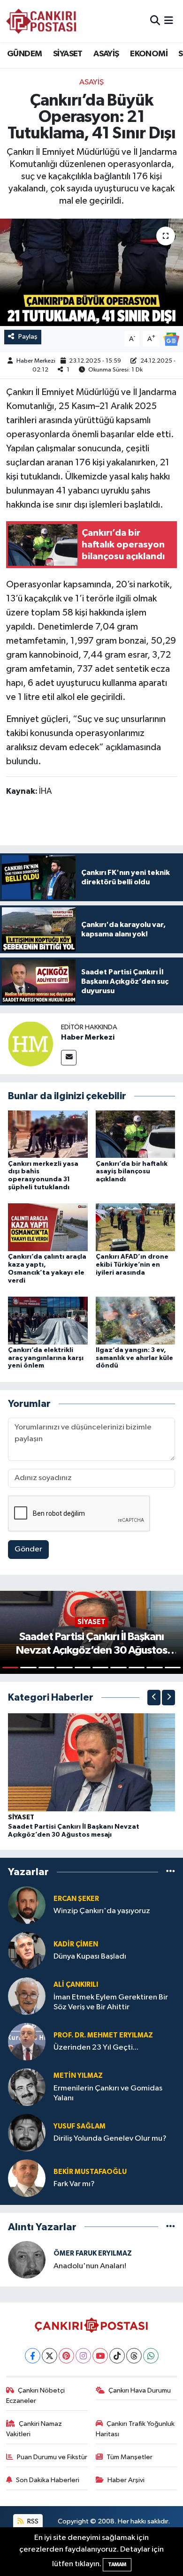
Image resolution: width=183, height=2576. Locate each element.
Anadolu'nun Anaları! (90, 2266)
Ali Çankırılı (76, 1985)
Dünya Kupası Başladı (90, 1957)
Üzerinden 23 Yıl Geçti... (96, 2048)
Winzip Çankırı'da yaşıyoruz (102, 1911)
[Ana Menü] (169, 21)
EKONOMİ (149, 54)
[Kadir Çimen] (27, 1950)
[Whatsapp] (151, 2356)
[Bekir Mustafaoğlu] (27, 2178)
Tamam (117, 2565)
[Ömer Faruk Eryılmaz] (27, 2260)
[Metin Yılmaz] (27, 2087)
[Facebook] (33, 2356)
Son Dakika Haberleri (48, 2480)
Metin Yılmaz (78, 2076)
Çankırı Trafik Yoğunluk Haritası (135, 2429)
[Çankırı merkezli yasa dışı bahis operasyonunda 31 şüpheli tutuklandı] (48, 1134)
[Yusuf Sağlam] (27, 2132)
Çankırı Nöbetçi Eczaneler (36, 2396)
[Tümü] (171, 1872)
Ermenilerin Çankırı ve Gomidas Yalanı (108, 2093)
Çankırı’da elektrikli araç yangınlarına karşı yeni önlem (46, 1358)
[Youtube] (100, 2356)
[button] (154, 1698)
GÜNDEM (24, 54)
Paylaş (28, 337)
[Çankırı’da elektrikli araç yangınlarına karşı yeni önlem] (48, 1320)
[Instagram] (83, 2356)
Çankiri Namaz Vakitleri (34, 2429)
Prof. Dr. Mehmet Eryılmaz (103, 2035)
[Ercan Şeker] (27, 1905)
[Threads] (134, 2356)
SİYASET (68, 54)
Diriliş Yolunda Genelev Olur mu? (110, 2139)
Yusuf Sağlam (80, 2126)
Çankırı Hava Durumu (140, 2390)
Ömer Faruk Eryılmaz (93, 2253)
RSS (32, 2521)
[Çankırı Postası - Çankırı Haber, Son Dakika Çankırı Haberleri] (41, 21)
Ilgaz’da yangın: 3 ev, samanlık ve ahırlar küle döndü (134, 1358)
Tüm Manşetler (130, 2457)
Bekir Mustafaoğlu (90, 2172)
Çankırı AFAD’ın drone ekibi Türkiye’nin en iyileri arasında (132, 1265)
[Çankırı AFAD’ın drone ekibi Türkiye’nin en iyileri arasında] (136, 1227)
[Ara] (155, 21)
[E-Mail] (69, 1058)
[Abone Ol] (171, 339)
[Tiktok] (117, 2356)
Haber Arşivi (126, 2480)
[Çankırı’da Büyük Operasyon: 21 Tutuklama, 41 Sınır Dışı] (91, 272)
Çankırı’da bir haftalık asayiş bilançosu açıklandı (132, 1172)
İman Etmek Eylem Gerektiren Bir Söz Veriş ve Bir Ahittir (111, 2002)
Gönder (28, 1549)
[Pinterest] (66, 2356)
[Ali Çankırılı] (27, 1996)
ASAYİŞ (106, 54)
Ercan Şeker (76, 1899)
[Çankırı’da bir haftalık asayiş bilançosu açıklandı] (136, 1134)
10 (173, 1668)
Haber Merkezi (36, 361)
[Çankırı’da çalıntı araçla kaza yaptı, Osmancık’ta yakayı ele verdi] (48, 1227)
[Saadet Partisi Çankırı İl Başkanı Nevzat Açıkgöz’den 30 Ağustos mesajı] (91, 1762)
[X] (50, 2356)
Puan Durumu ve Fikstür (52, 2457)
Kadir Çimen (76, 1944)
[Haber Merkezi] (30, 1044)
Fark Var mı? (74, 2184)
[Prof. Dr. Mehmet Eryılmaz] (27, 2041)
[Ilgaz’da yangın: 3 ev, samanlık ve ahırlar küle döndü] (136, 1320)
